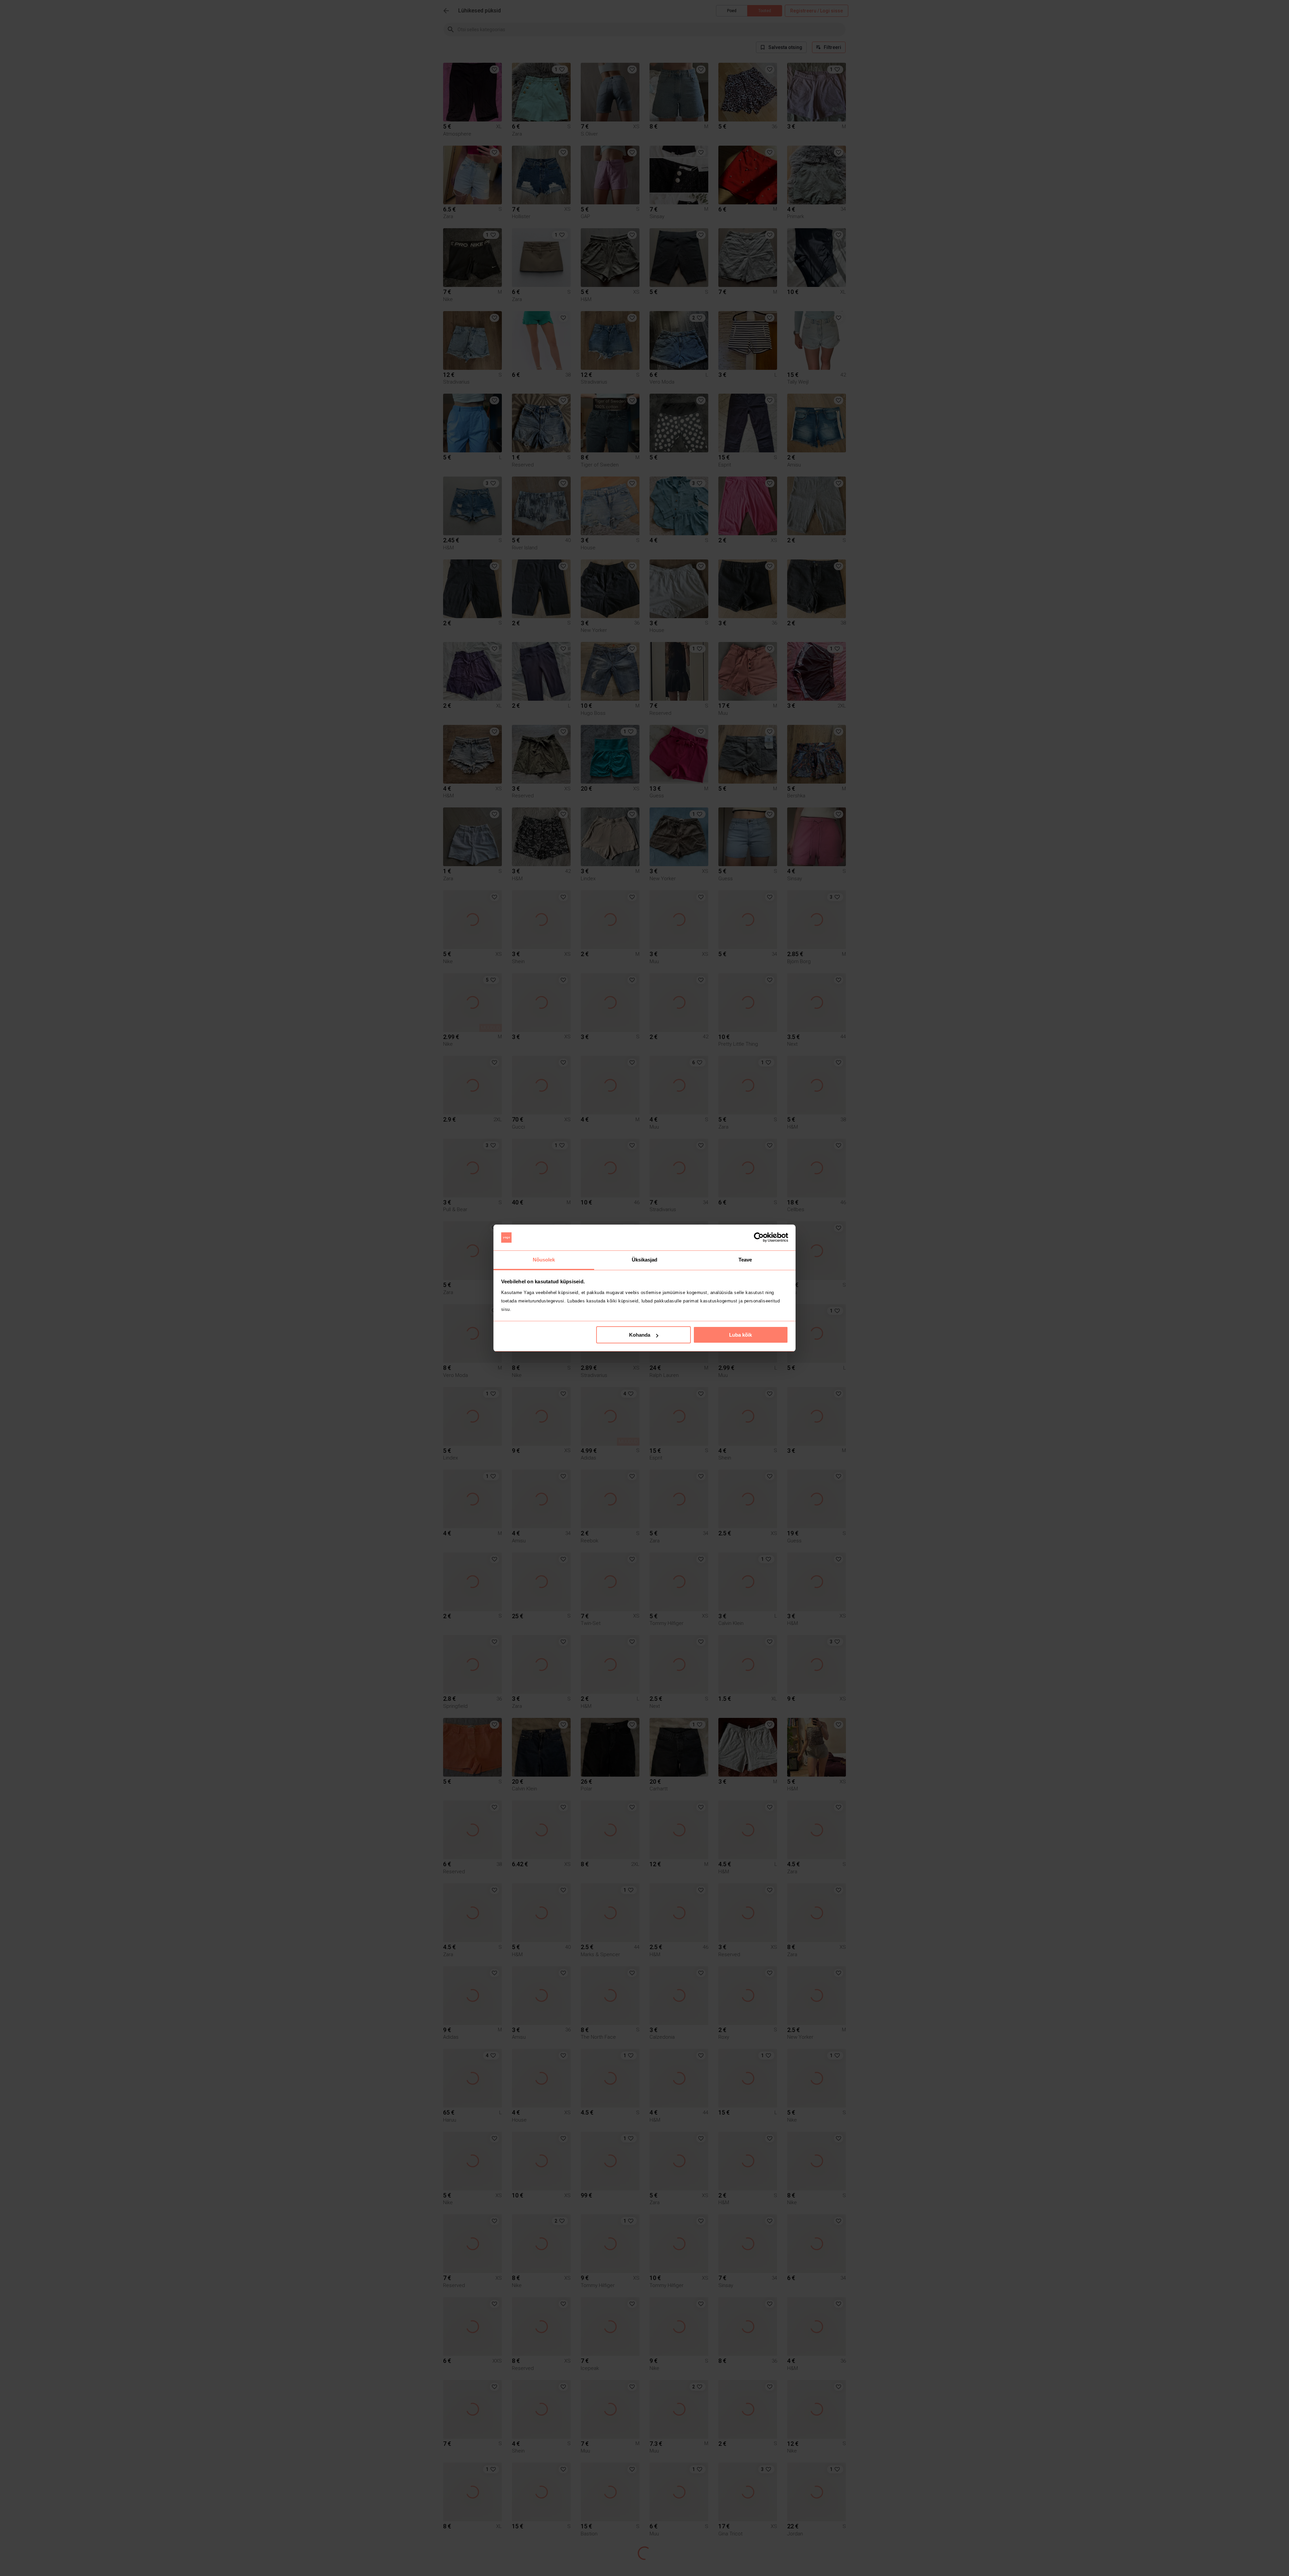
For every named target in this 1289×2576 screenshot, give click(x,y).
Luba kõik (741, 1335)
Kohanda (640, 1335)
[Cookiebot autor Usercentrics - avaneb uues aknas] (759, 1238)
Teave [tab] (745, 1260)
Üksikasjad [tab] (645, 1260)
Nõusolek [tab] (544, 1260)
